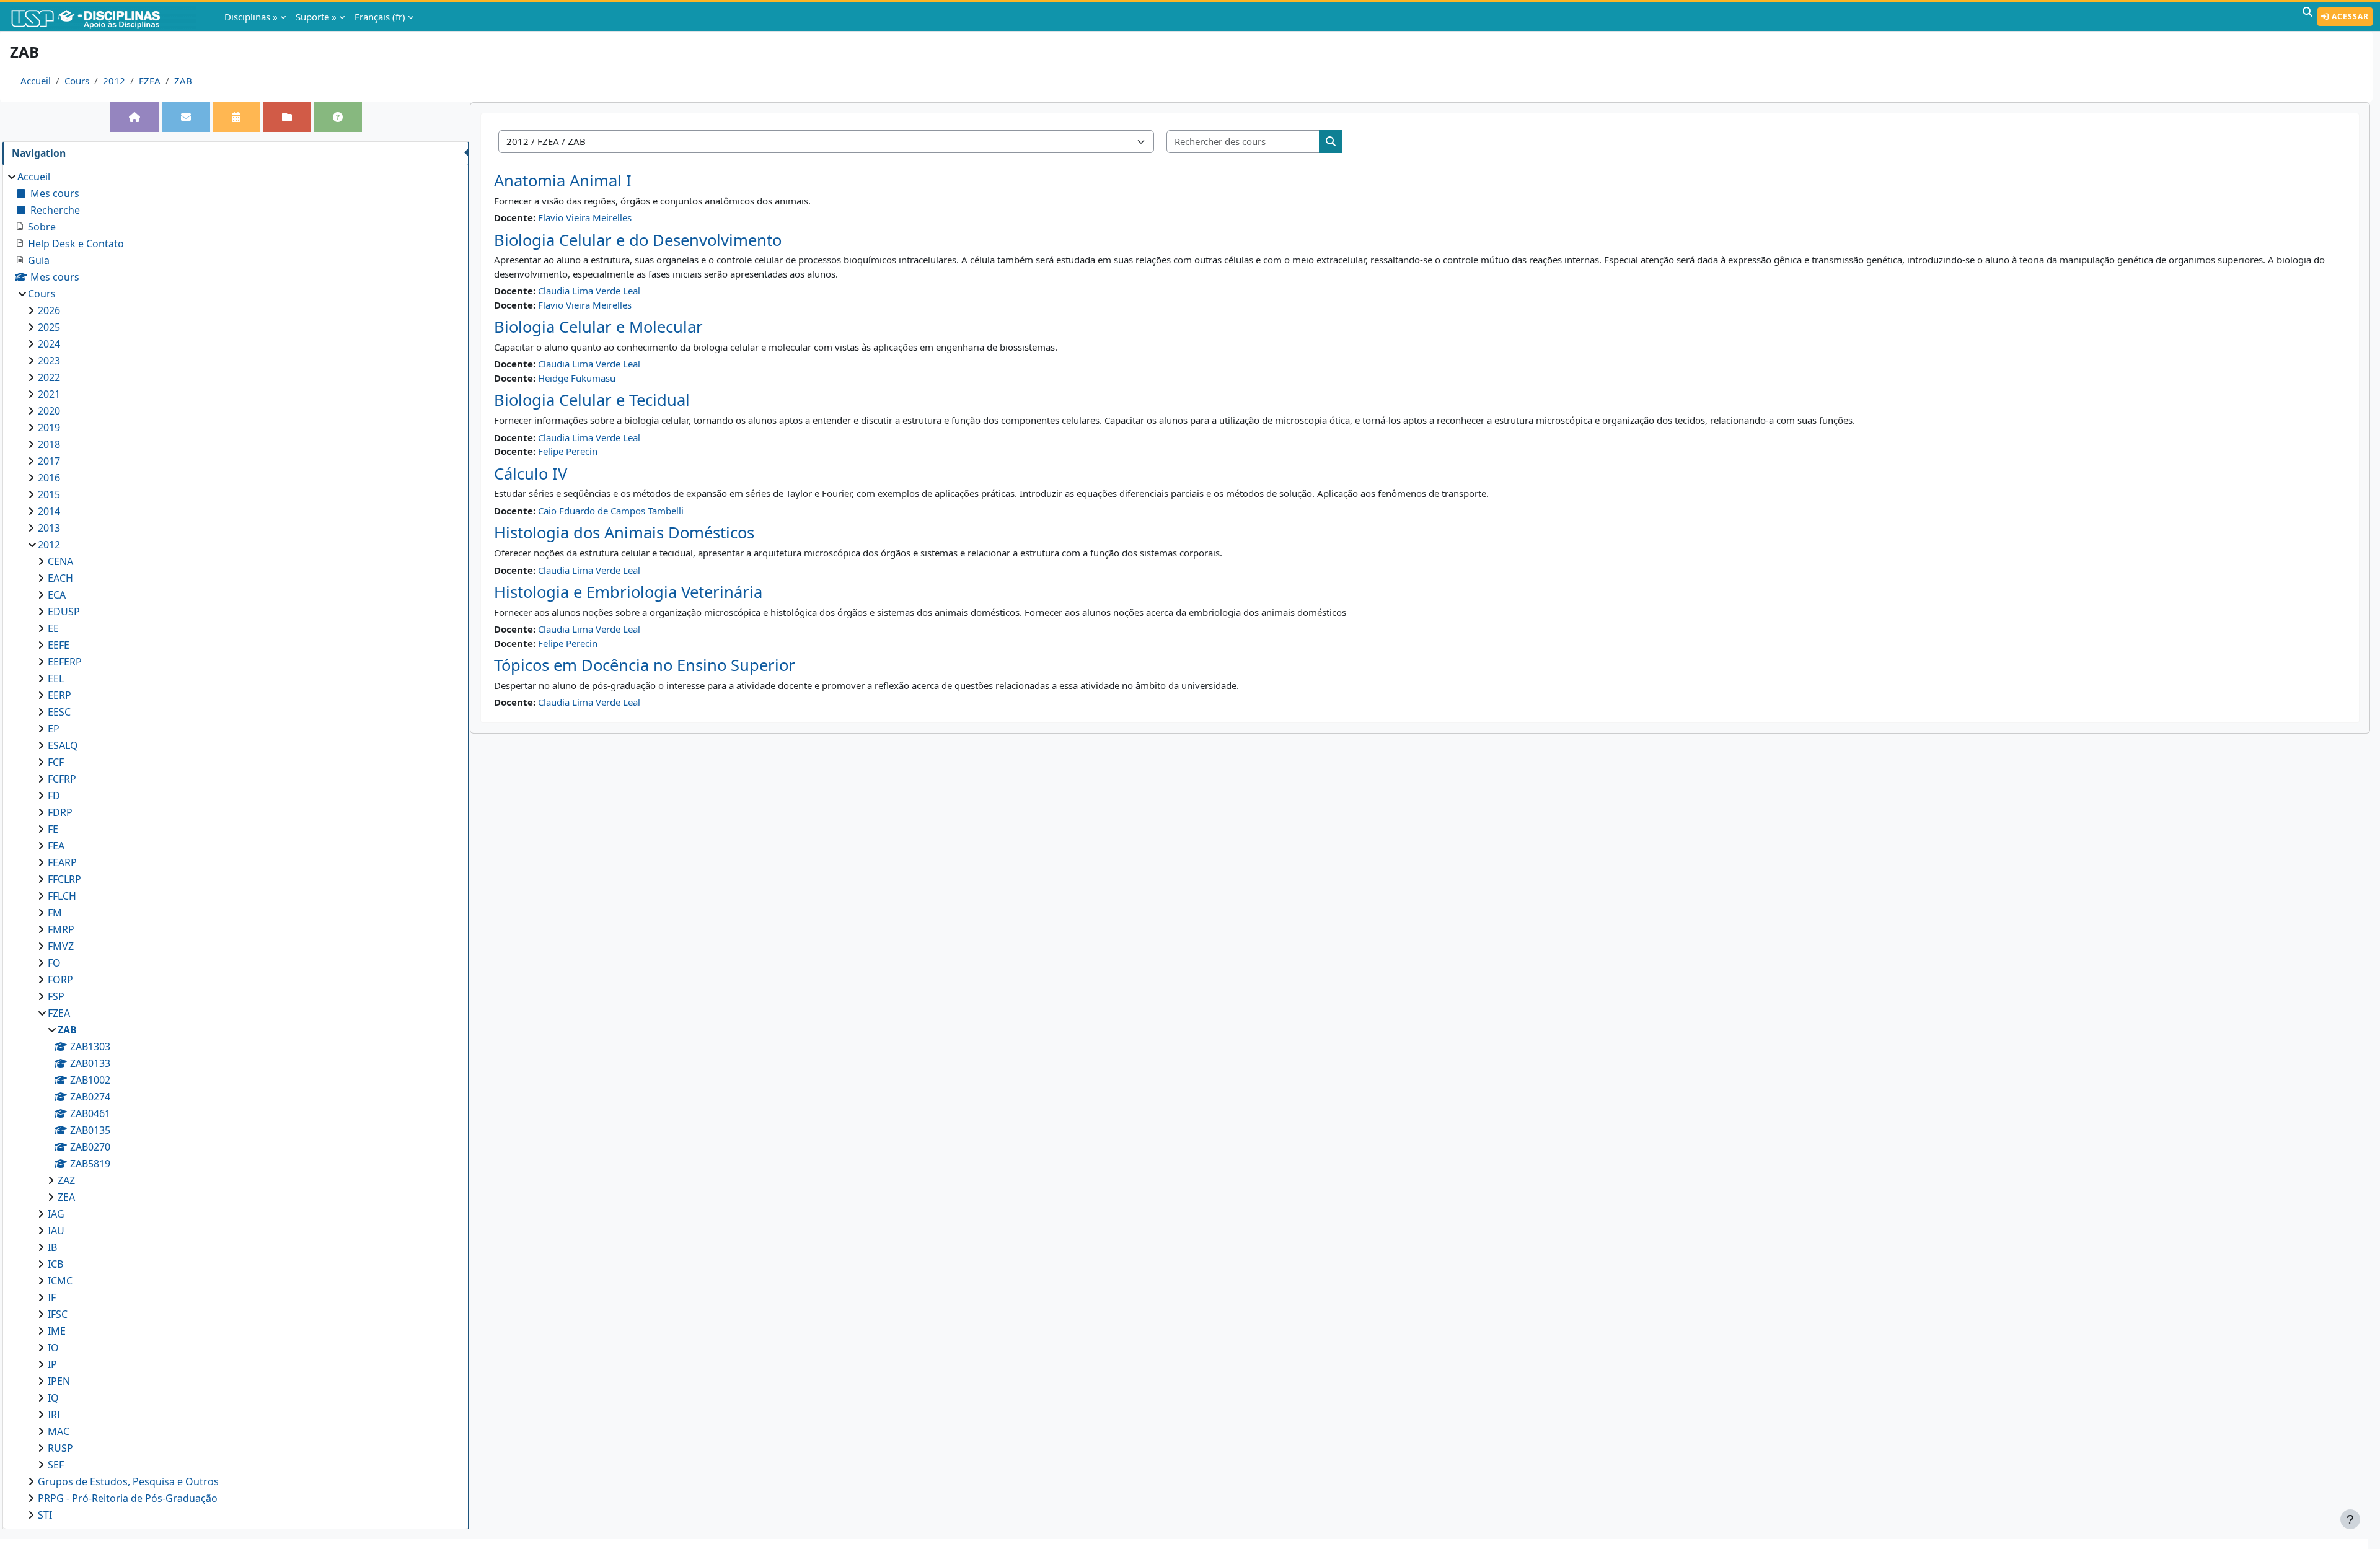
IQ (53, 1398)
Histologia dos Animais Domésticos (624, 533)
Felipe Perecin (568, 451)
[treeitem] (236, 846)
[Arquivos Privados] (287, 117)
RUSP (60, 1448)
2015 (49, 494)
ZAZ (66, 1180)
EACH (60, 578)
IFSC (58, 1314)
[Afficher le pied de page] (2350, 1519)
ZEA (66, 1197)
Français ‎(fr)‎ (380, 17)
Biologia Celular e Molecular (598, 327)
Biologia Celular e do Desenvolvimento (638, 240)
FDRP (60, 812)
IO (53, 1348)
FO (54, 963)
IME (57, 1331)
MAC (59, 1431)
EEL (56, 678)
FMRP (61, 929)
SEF (56, 1465)
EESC (59, 712)
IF (52, 1297)
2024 (49, 344)
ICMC (60, 1281)
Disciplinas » (251, 17)
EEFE (59, 645)
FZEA (150, 81)
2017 (49, 461)
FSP (56, 996)
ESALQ (63, 745)
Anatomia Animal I (563, 181)
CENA (60, 561)
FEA (56, 846)
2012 (114, 81)
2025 (49, 327)
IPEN (59, 1381)
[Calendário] (236, 117)
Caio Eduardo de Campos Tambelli (611, 511)
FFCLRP (64, 879)
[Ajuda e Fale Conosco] (338, 117)
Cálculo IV (531, 474)
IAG (56, 1214)
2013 (49, 528)
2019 (49, 428)
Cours (77, 81)
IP (52, 1364)
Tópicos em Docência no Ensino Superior (645, 665)
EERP (59, 695)
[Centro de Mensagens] (186, 117)
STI (45, 1515)
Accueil (36, 81)
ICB (55, 1264)
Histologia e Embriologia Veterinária (628, 592)
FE (53, 829)
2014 (49, 511)
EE (53, 628)
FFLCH (62, 896)
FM (55, 913)
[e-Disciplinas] (104, 17)
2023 (49, 361)
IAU (56, 1231)
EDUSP (64, 612)
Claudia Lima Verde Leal (589, 291)
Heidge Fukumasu (577, 378)
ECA (57, 595)
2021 (49, 394)
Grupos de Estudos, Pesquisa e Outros (128, 1481)
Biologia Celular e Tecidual (592, 400)
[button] (2307, 17)
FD (54, 796)
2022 (49, 377)
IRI (54, 1415)
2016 (49, 478)
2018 (49, 444)
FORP (60, 980)
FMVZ (61, 946)
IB (52, 1247)
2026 (49, 310)
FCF (56, 762)
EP (54, 729)
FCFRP (62, 779)
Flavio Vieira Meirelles (585, 217)
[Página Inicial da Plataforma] (134, 117)
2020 (49, 411)
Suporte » (316, 17)
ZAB (183, 81)
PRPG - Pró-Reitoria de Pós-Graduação (128, 1498)
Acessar (2349, 16)
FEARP (62, 862)
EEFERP (65, 662)
